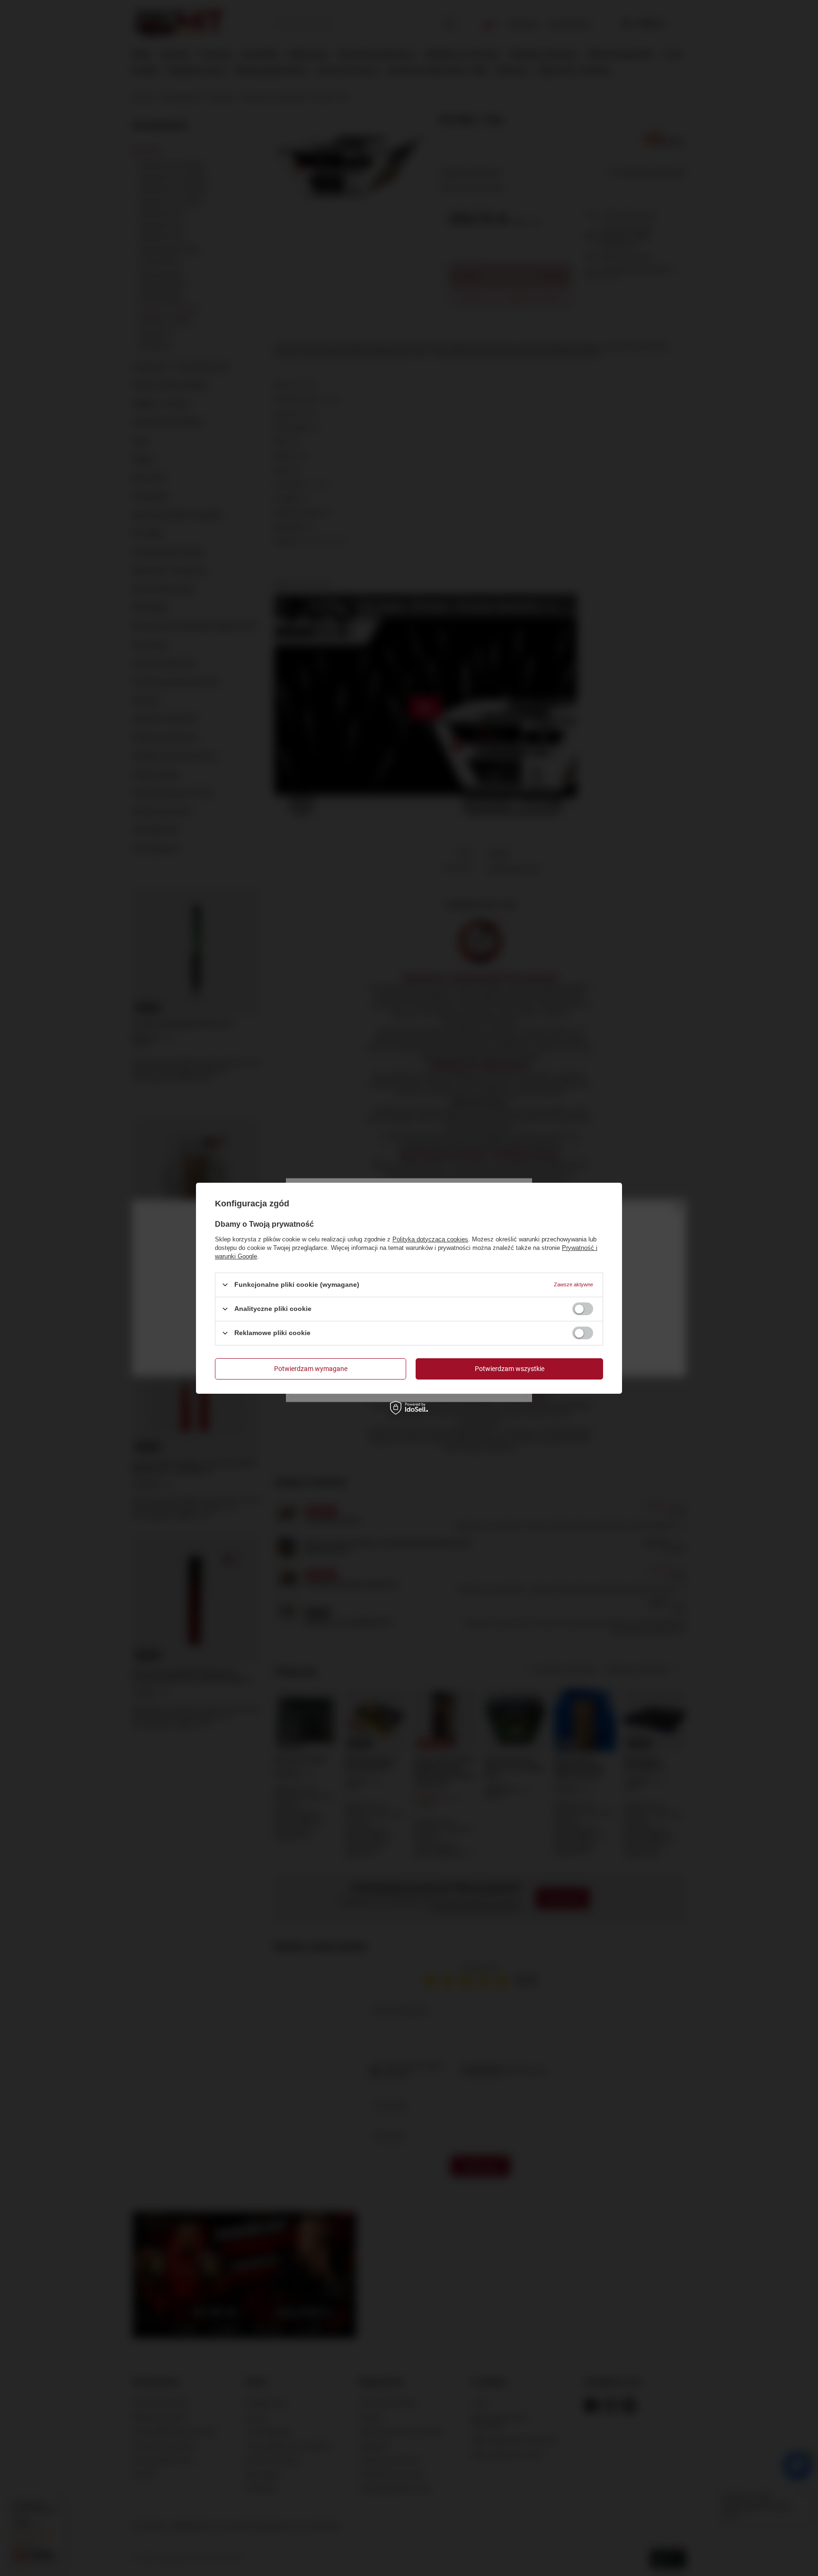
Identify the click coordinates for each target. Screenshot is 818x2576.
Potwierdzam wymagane (311, 1369)
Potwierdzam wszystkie (510, 1369)
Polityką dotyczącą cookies (430, 1239)
